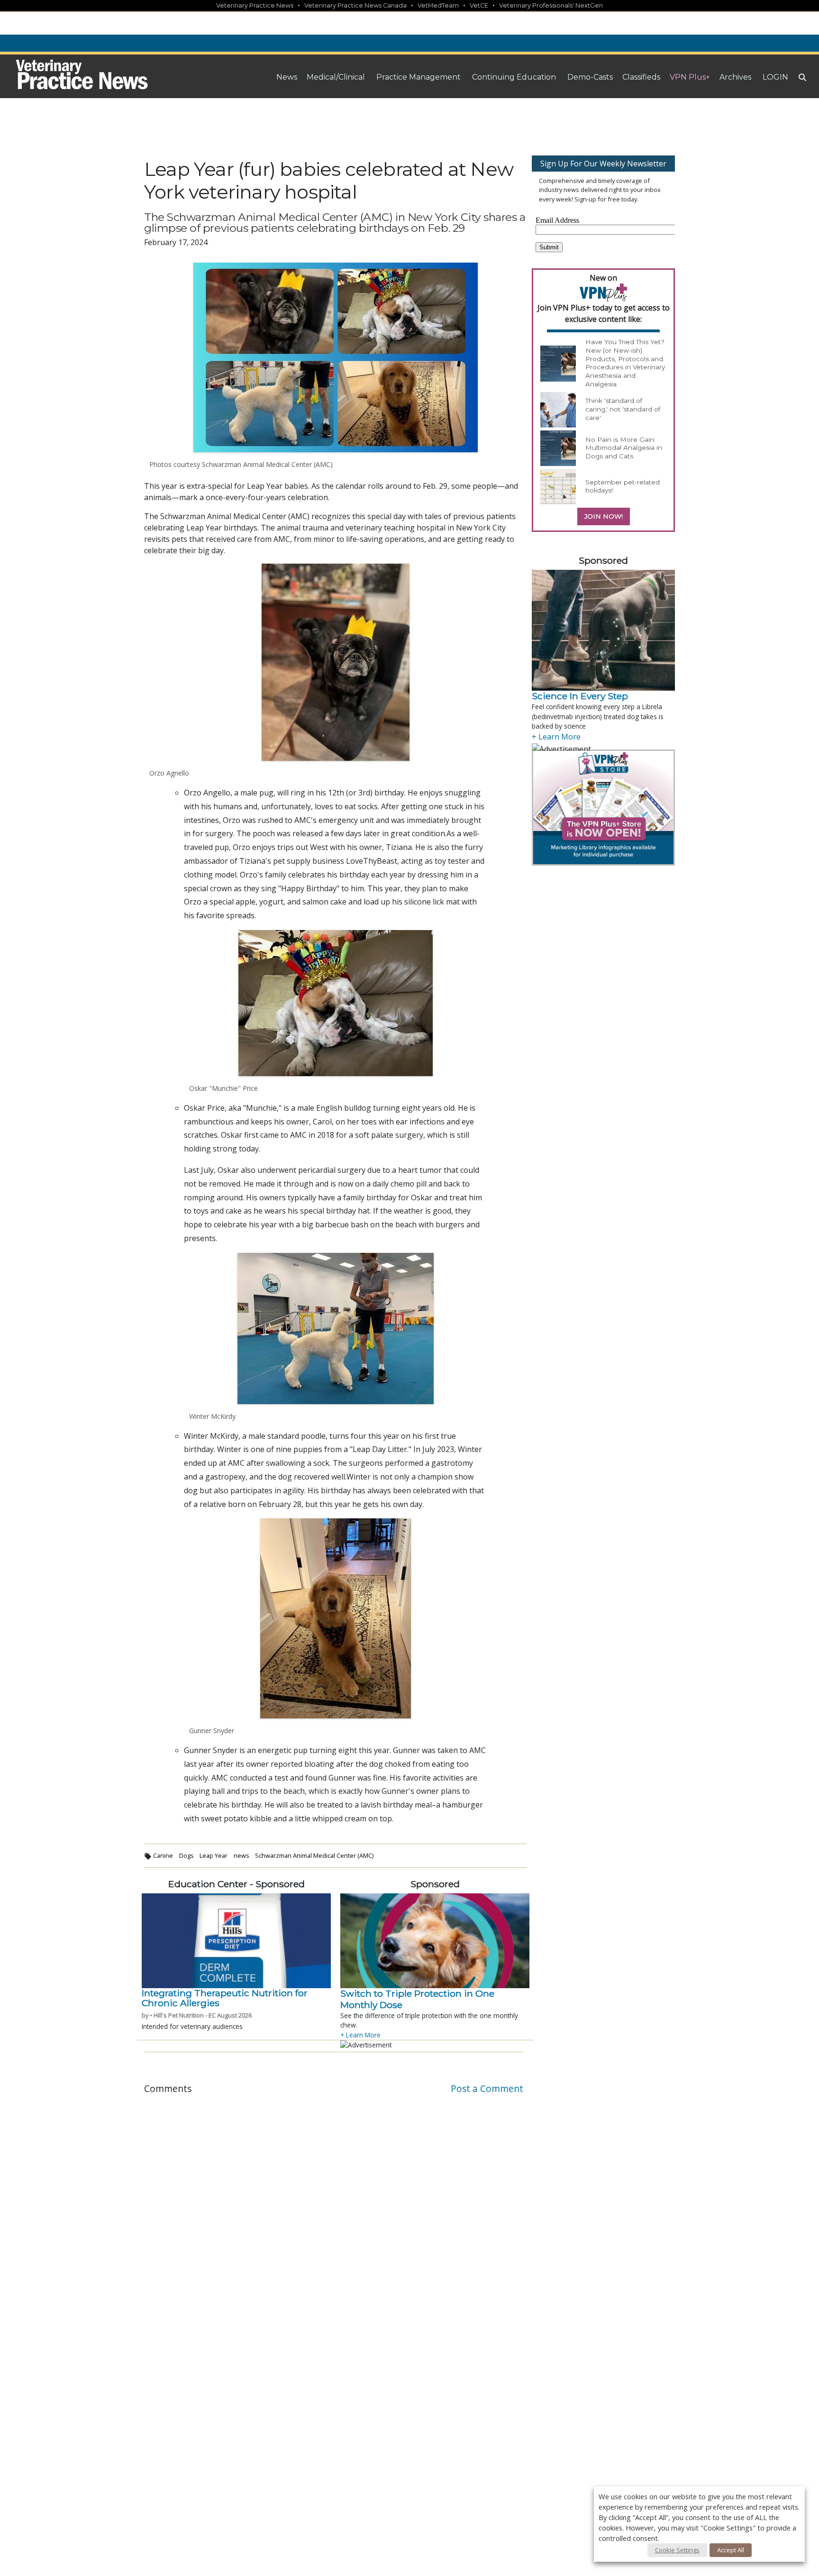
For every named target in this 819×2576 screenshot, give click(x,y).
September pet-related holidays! (623, 486)
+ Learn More (360, 2035)
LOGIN (775, 77)
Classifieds (641, 77)
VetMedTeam (438, 5)
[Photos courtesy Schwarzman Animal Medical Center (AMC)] (336, 357)
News (287, 77)
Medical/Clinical (336, 77)
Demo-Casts (590, 77)
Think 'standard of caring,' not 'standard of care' (623, 409)
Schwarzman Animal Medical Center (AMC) (314, 1855)
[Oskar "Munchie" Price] (336, 1003)
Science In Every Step (580, 696)
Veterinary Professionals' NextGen (551, 5)
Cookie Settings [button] (677, 2550)
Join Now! (604, 516)
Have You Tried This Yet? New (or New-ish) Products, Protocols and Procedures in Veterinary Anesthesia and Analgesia (625, 363)
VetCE (479, 5)
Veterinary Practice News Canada (355, 5)
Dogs (187, 1855)
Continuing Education (514, 77)
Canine (163, 1855)
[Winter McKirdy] (336, 1329)
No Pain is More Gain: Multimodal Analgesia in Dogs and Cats (624, 448)
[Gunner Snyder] (336, 1618)
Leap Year (214, 1855)
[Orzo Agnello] (336, 662)
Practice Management (419, 77)
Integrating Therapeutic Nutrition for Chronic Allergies (225, 1998)
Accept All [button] (731, 2550)
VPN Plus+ (690, 77)
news (241, 1855)
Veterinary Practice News (255, 5)
